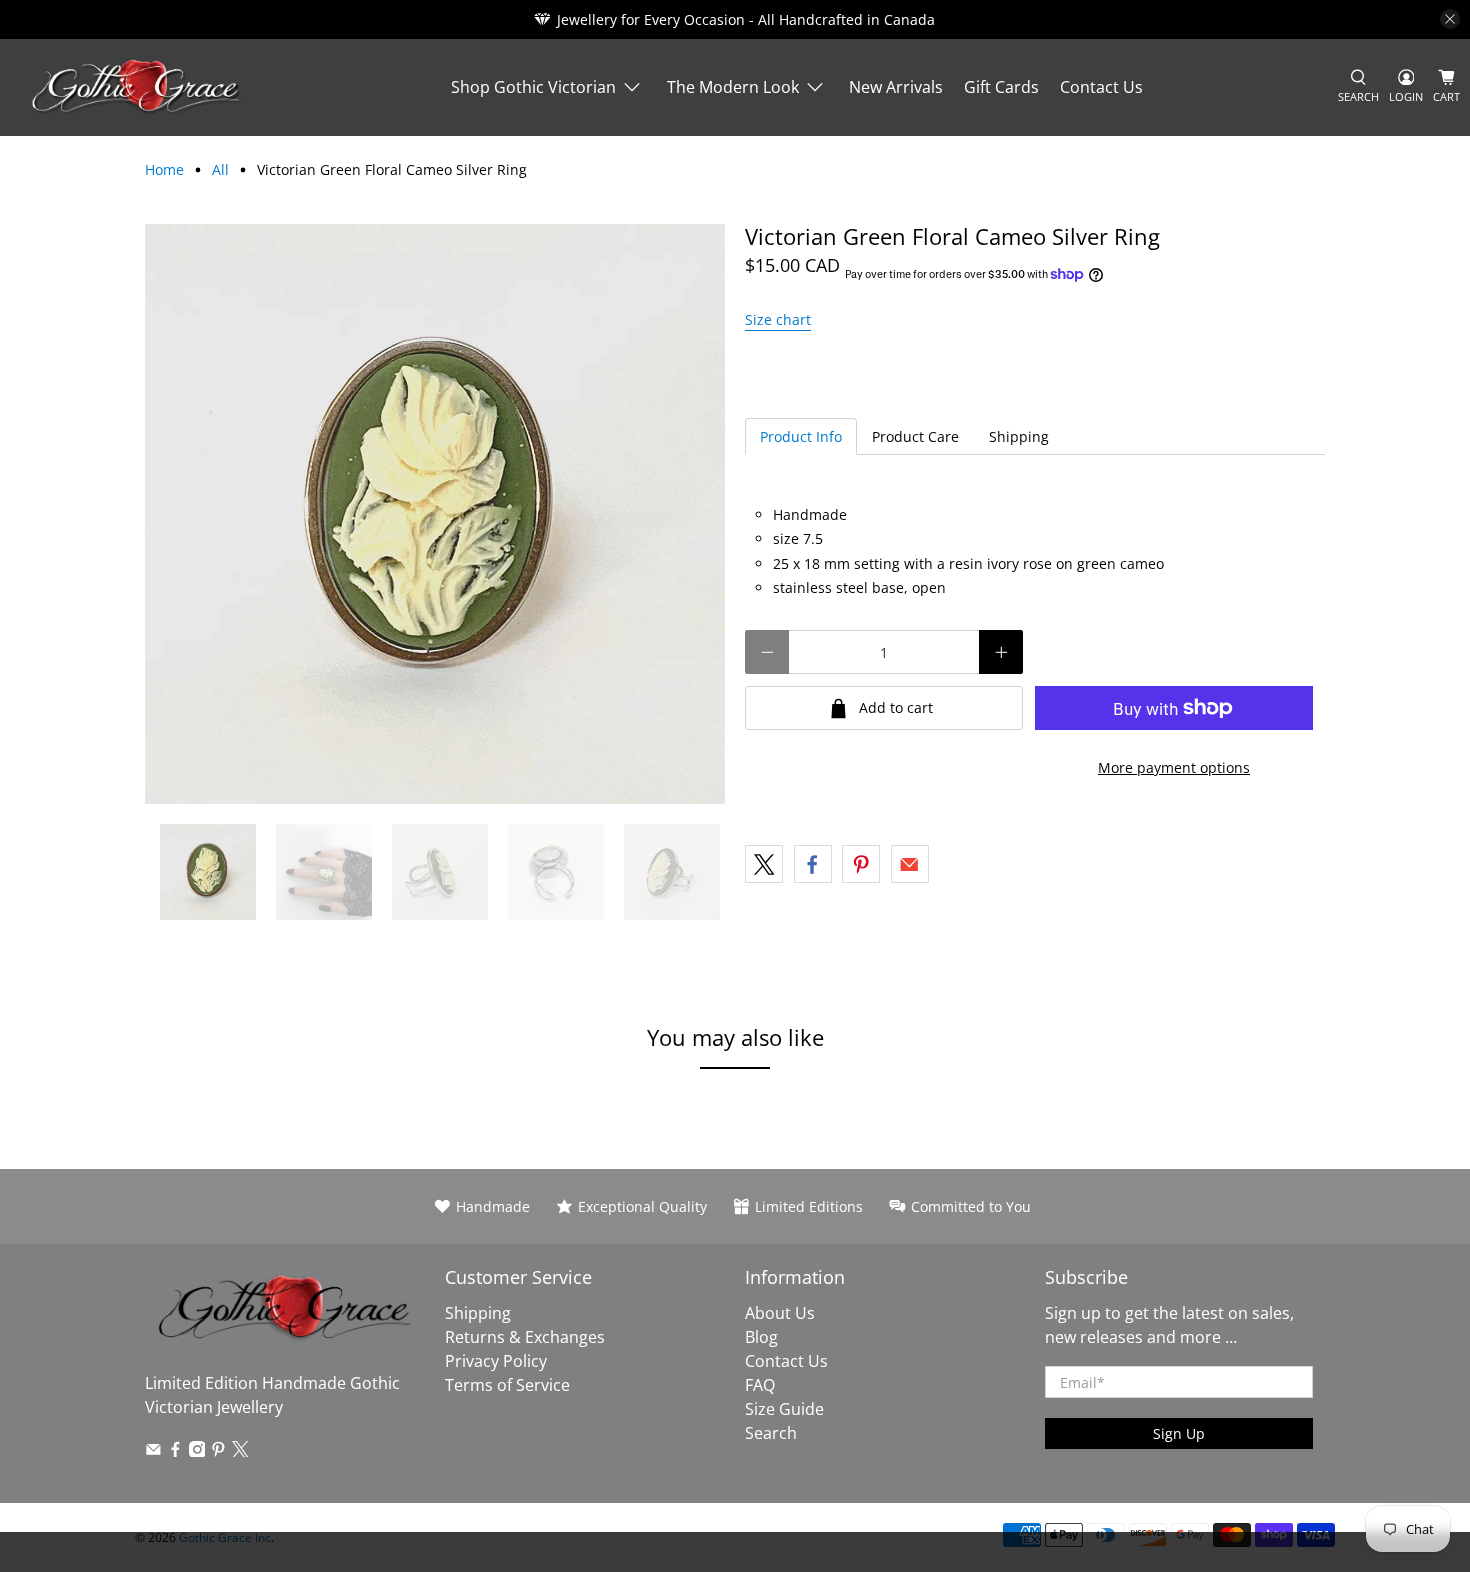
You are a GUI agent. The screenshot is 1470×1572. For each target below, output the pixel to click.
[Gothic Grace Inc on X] (240, 1451)
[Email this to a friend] (910, 864)
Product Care (915, 436)
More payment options (1174, 767)
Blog (761, 1337)
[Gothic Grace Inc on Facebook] (175, 1451)
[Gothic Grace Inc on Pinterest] (218, 1451)
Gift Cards (1001, 87)
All (220, 170)
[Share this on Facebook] (813, 864)
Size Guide (784, 1409)
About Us (780, 1313)
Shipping (1019, 436)
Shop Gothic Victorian (533, 87)
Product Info (801, 436)
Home (164, 170)
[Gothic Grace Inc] (136, 87)
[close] (1450, 19)
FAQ (760, 1385)
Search (771, 1433)
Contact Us (1101, 87)
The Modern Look (733, 87)
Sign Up (1179, 1433)
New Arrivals (896, 87)
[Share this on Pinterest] (861, 864)
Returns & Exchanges (525, 1337)
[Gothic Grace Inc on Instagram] (197, 1451)
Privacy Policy (496, 1361)
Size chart (778, 319)
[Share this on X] (764, 864)
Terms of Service (507, 1385)
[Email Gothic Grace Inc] (153, 1451)
